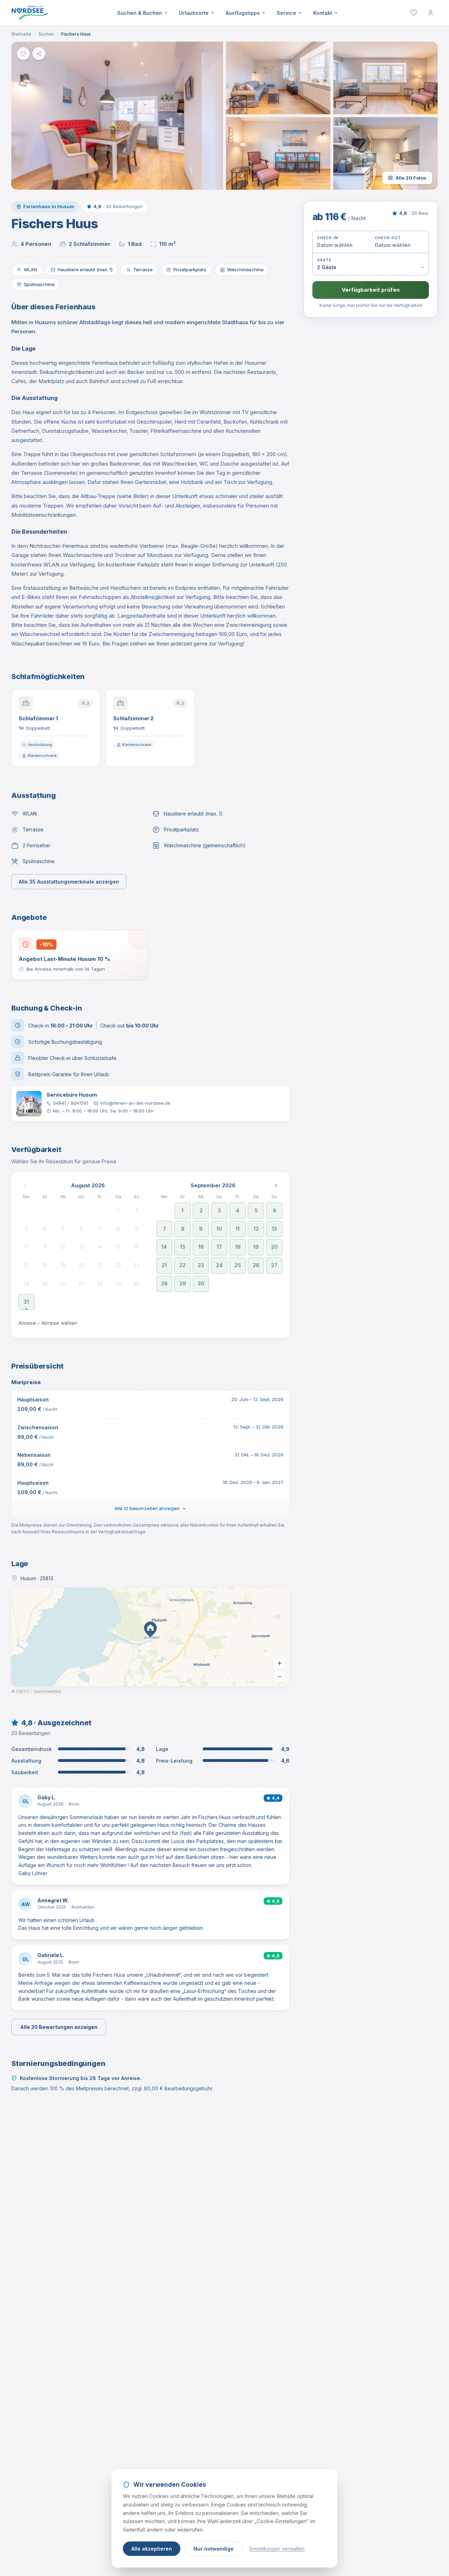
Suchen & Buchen (140, 13)
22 (118, 1265)
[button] (117, 116)
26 (63, 1283)
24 (26, 1283)
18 (45, 1265)
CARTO (23, 1692)
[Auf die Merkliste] (23, 54)
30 (137, 1283)
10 (26, 1247)
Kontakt (323, 13)
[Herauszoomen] (280, 1677)
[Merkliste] (414, 13)
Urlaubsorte (194, 13)
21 (100, 1265)
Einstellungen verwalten (277, 2549)
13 (82, 1247)
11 (45, 1247)
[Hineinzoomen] (280, 1663)
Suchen (46, 34)
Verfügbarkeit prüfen (371, 290)
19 (63, 1265)
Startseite (21, 34)
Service (286, 13)
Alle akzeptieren (152, 2549)
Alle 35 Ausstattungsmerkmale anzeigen (69, 882)
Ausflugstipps (243, 13)
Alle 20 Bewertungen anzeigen (59, 2027)
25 (45, 1283)
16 (137, 1247)
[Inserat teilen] (39, 54)
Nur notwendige (214, 2549)
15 (118, 1247)
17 (26, 1265)
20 (81, 1265)
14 (100, 1247)
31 (26, 1302)
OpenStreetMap (47, 1692)
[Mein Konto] (431, 13)
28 (100, 1283)
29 (118, 1283)
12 (63, 1247)
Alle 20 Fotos (411, 178)
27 (81, 1283)
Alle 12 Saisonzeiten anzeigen (147, 1508)
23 (136, 1265)
